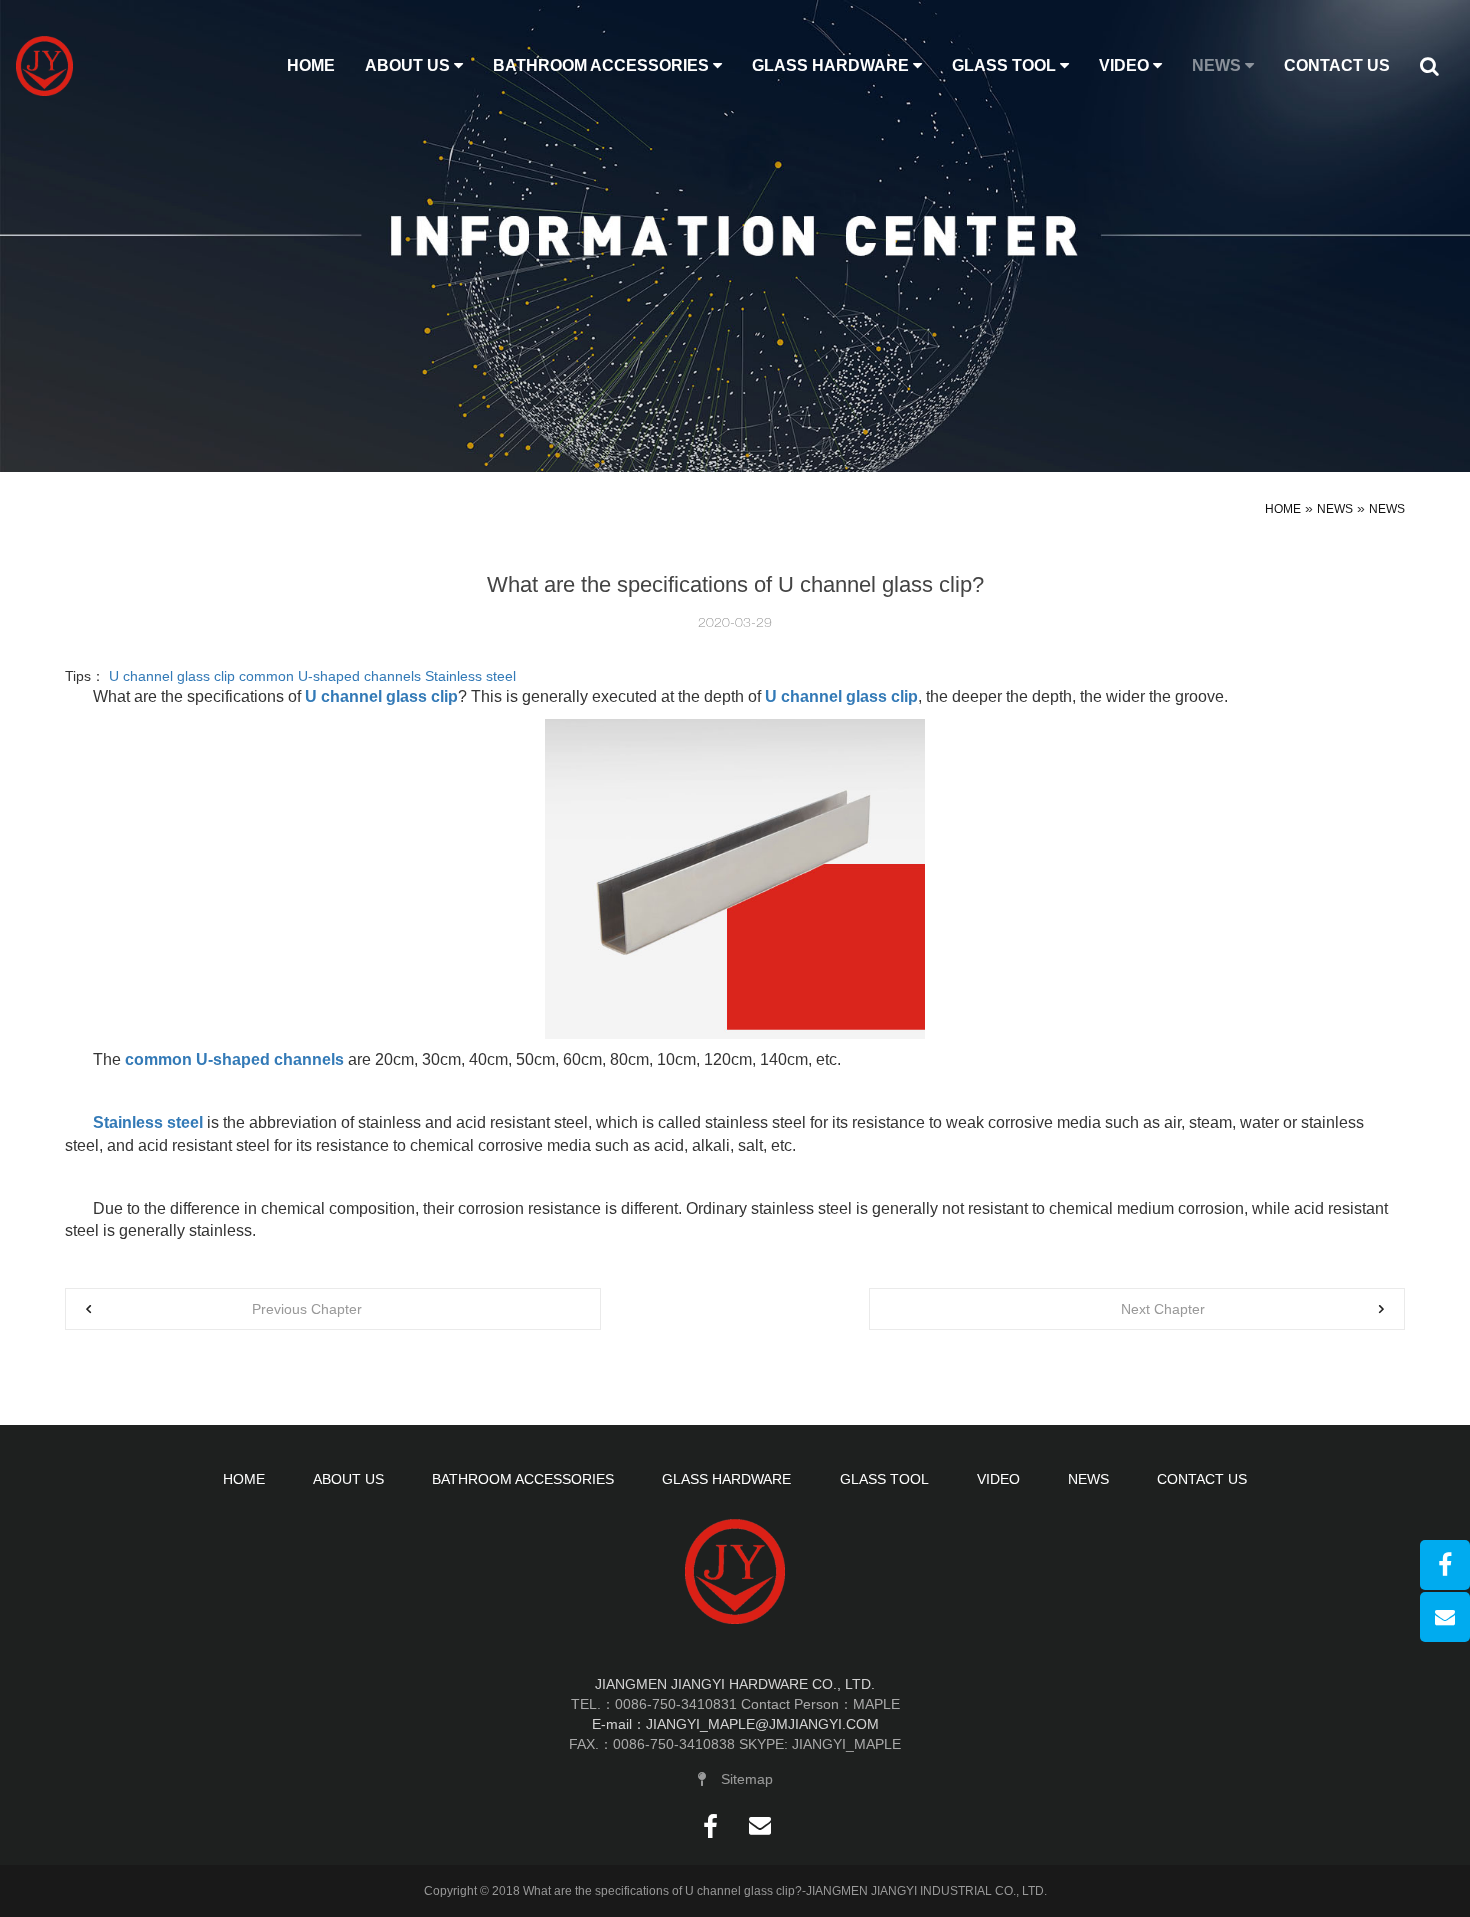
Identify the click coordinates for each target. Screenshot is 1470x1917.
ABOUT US (409, 65)
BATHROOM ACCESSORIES (603, 65)
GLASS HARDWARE (832, 65)
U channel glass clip (172, 676)
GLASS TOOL (1006, 65)
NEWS (1218, 65)
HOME (311, 65)
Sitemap (747, 1779)
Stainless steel (470, 676)
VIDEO (1126, 65)
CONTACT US (1337, 65)
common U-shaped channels (330, 676)
